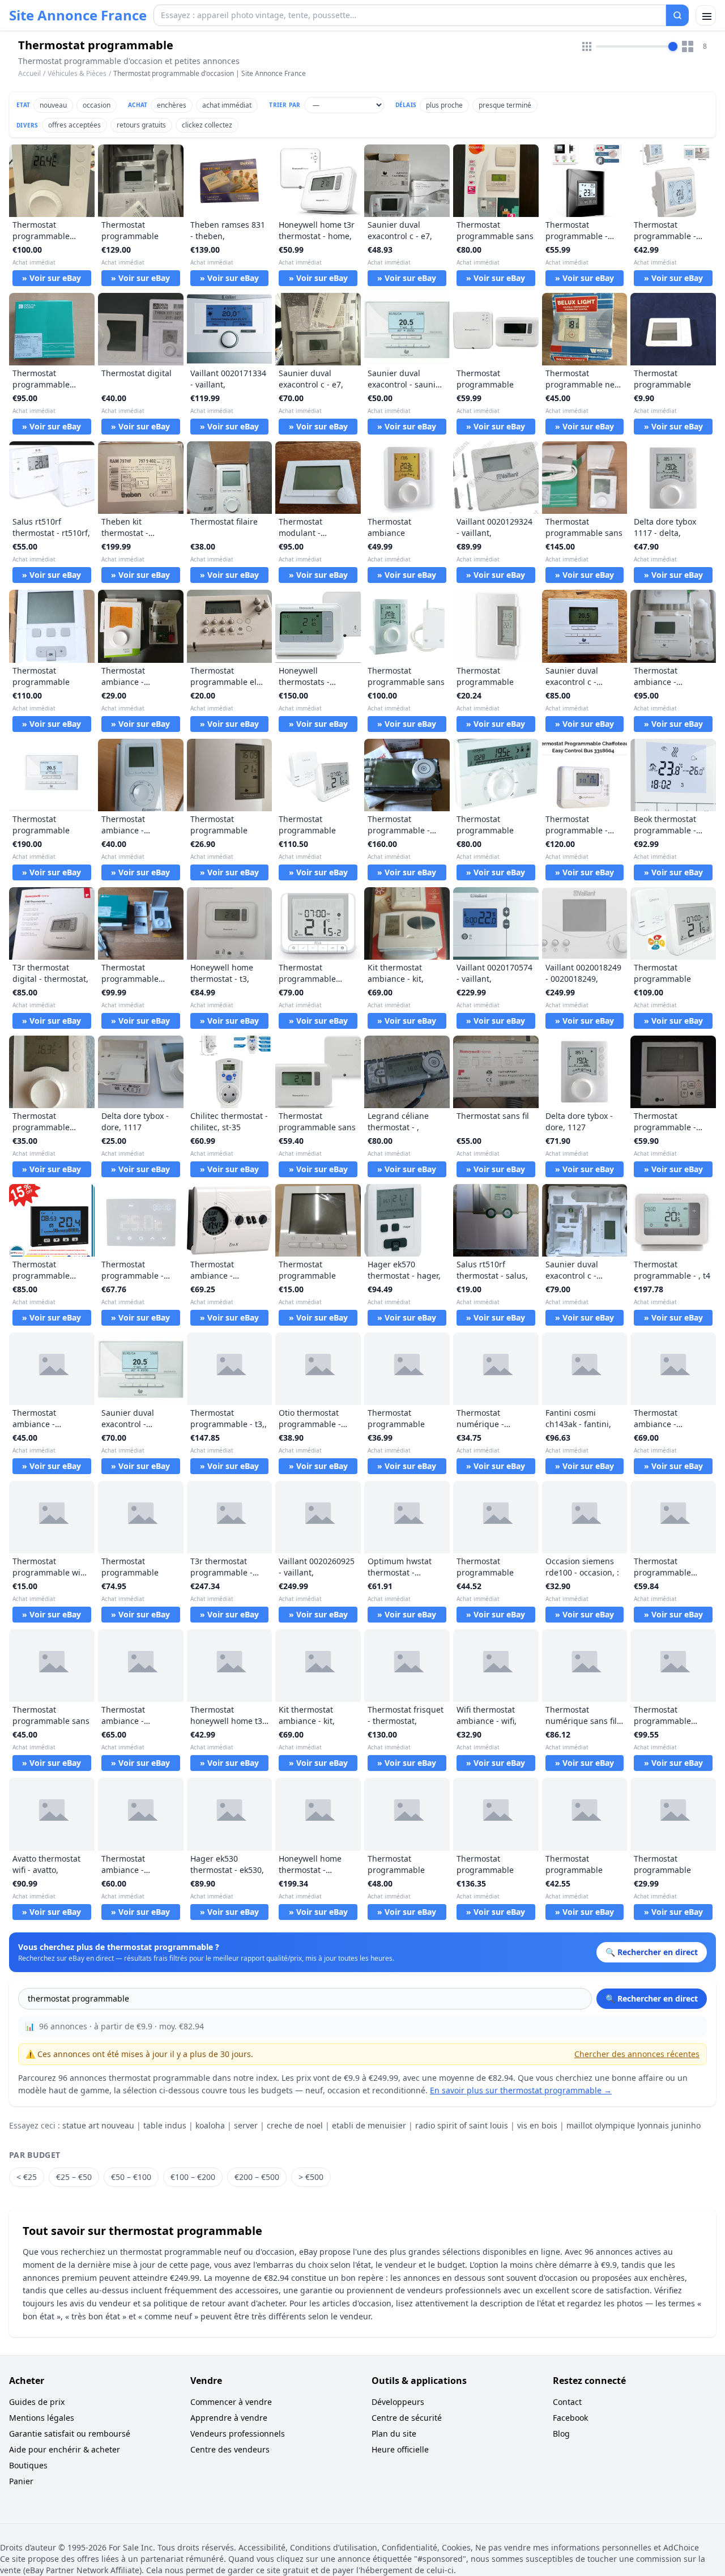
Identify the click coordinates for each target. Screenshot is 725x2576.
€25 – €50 (74, 2177)
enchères (172, 105)
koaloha (210, 2125)
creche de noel (295, 2125)
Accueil (29, 74)
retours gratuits (141, 125)
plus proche (444, 105)
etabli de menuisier (369, 2125)
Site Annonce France (78, 15)
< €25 (27, 2177)
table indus (165, 2125)
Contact (567, 2402)
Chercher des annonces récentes (637, 2054)
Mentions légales (42, 2418)
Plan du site (394, 2434)
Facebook (570, 2418)
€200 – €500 (257, 2177)
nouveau (53, 105)
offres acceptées (74, 125)
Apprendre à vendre (229, 2418)
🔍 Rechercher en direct (652, 1998)
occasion (97, 105)
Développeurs (398, 2402)
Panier (21, 2481)
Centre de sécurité (407, 2418)
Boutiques (28, 2465)
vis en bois (537, 2125)
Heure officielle (400, 2449)
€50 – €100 (131, 2177)
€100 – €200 (193, 2177)
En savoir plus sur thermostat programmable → (521, 2090)
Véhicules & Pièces (77, 73)
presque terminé (505, 105)
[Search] (677, 15)
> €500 (311, 2177)
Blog (561, 2434)
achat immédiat (227, 105)
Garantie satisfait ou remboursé (70, 2434)
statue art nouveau (98, 2125)
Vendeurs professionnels (238, 2434)
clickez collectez (207, 125)
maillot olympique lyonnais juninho (634, 2125)
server (246, 2125)
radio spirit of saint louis (462, 2125)
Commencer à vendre (231, 2402)
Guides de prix (37, 2402)
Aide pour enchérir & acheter (65, 2449)
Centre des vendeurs (230, 2449)
